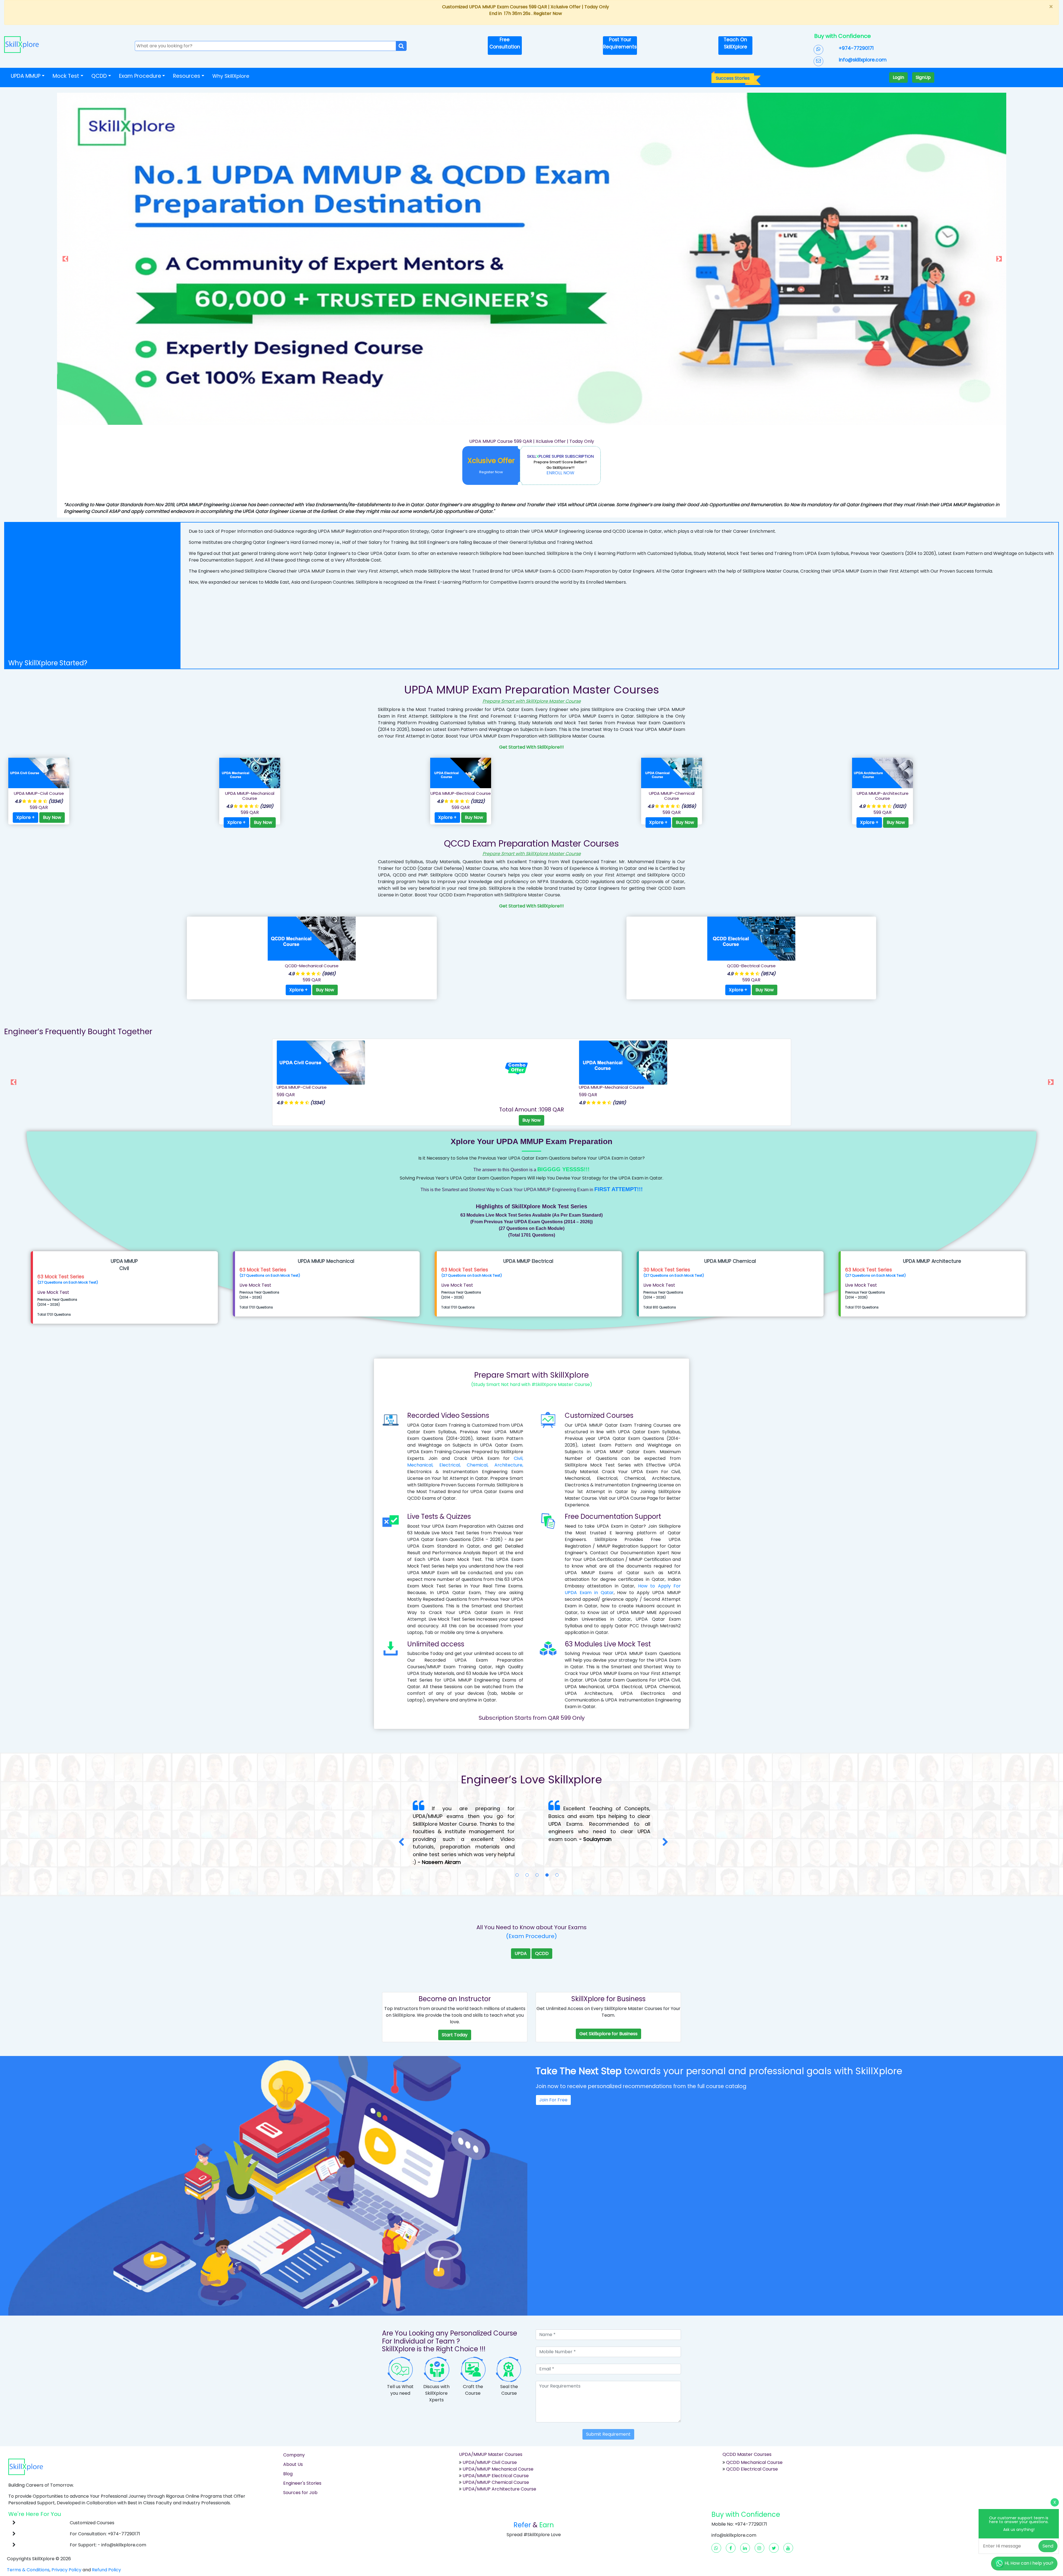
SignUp (923, 77)
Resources (187, 76)
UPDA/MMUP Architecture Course (499, 2466)
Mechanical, (420, 1465)
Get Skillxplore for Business (608, 2011)
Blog (288, 2451)
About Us (293, 2441)
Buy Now (52, 817)
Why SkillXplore (231, 76)
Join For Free (553, 2077)
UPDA (521, 1930)
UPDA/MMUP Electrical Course (496, 2453)
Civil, (518, 1458)
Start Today (455, 2012)
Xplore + (25, 817)
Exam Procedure (140, 76)
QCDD (542, 1930)
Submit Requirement (608, 2411)
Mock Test (66, 76)
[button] (128, 259)
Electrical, (450, 1465)
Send (1048, 2546)
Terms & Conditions (28, 2547)
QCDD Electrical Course (751, 2446)
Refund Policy (106, 2547)
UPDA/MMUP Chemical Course (496, 2459)
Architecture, (509, 1465)
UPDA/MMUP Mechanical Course (498, 2446)
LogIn (898, 77)
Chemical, (478, 1465)
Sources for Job (300, 2470)
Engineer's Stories (302, 2460)
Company (294, 2432)
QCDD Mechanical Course (754, 2439)
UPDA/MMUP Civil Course (490, 2439)
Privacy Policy (66, 2547)
